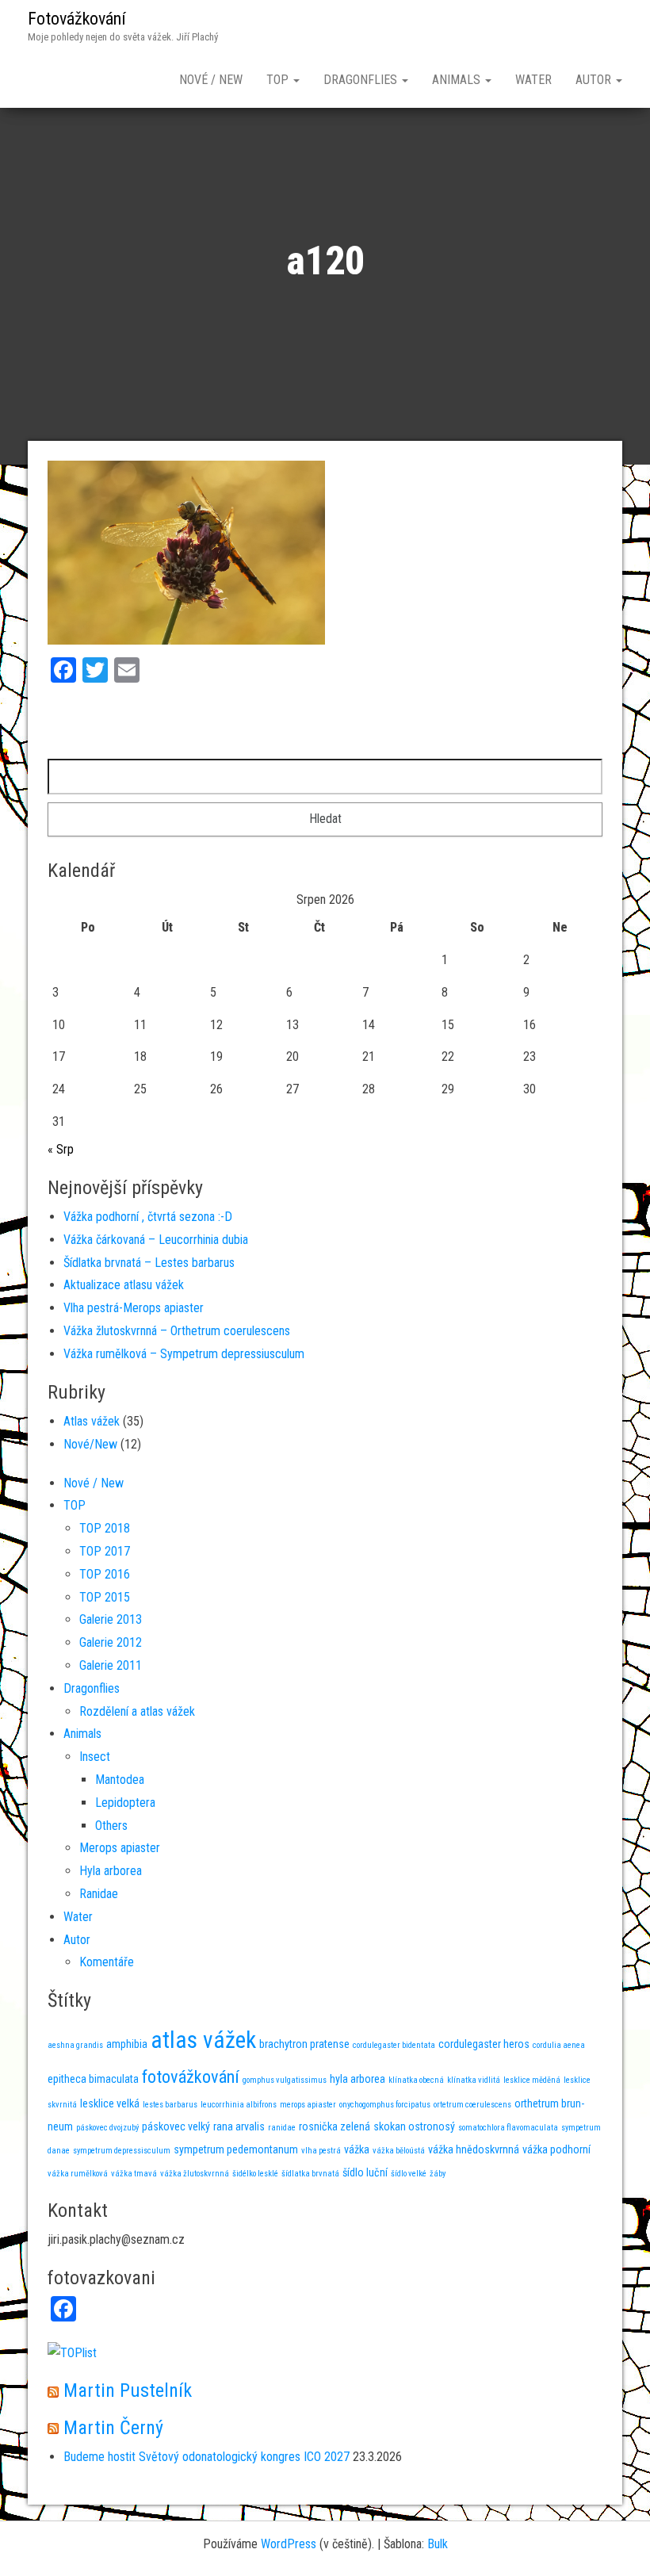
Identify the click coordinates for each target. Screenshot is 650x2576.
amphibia (127, 2044)
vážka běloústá (399, 2151)
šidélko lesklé (255, 2174)
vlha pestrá (321, 2151)
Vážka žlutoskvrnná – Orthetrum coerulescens (177, 1331)
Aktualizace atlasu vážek (124, 1285)
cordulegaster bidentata (394, 2045)
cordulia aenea (559, 2045)
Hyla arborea (111, 1871)
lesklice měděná (532, 2080)
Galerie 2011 (111, 1665)
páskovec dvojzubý (107, 2128)
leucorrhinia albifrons (239, 2105)
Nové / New (211, 80)
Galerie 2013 (111, 1619)
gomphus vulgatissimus (285, 2080)
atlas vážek (203, 2040)
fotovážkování (191, 2076)
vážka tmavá (134, 2174)
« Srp (61, 1149)
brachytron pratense (304, 2044)
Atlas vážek (92, 1421)
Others (111, 1826)
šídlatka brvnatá (310, 2174)
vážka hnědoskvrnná (474, 2149)
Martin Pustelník (128, 2390)
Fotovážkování (77, 19)
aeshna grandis (75, 2045)
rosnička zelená (335, 2126)
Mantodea (120, 1780)
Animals (458, 80)
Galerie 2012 (111, 1642)
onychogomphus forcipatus (385, 2105)
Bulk (438, 2544)
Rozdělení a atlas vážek (137, 1711)
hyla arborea (357, 2079)
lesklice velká (110, 2103)
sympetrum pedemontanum (236, 2149)
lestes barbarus (170, 2105)
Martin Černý (113, 2428)
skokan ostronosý (414, 2126)
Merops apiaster (120, 1848)
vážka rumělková (78, 2174)
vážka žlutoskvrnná (195, 2174)
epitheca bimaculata (93, 2079)
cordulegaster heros (484, 2044)
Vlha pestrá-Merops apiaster (134, 1308)
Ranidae (99, 1894)
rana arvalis (239, 2126)
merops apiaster (308, 2105)
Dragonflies (362, 80)
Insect (95, 1757)
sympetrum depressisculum (122, 2151)
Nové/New (90, 1444)
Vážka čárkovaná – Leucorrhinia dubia (156, 1240)
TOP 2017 (105, 1551)
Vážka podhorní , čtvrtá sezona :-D (148, 1217)
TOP (279, 80)
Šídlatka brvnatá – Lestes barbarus (149, 1263)
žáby (438, 2174)
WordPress (289, 2544)
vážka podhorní (556, 2149)
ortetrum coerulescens (472, 2105)
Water (533, 80)
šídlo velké (409, 2174)
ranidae (282, 2128)
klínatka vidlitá (474, 2080)
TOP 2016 (105, 1574)
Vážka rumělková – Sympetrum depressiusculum (184, 1354)
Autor (595, 80)
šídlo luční (365, 2172)
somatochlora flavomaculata (508, 2128)
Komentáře (107, 1962)
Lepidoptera (125, 1803)
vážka (357, 2149)
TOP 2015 (105, 1597)
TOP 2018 (105, 1528)
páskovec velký (176, 2126)
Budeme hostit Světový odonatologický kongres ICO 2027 (206, 2457)
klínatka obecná (416, 2080)
